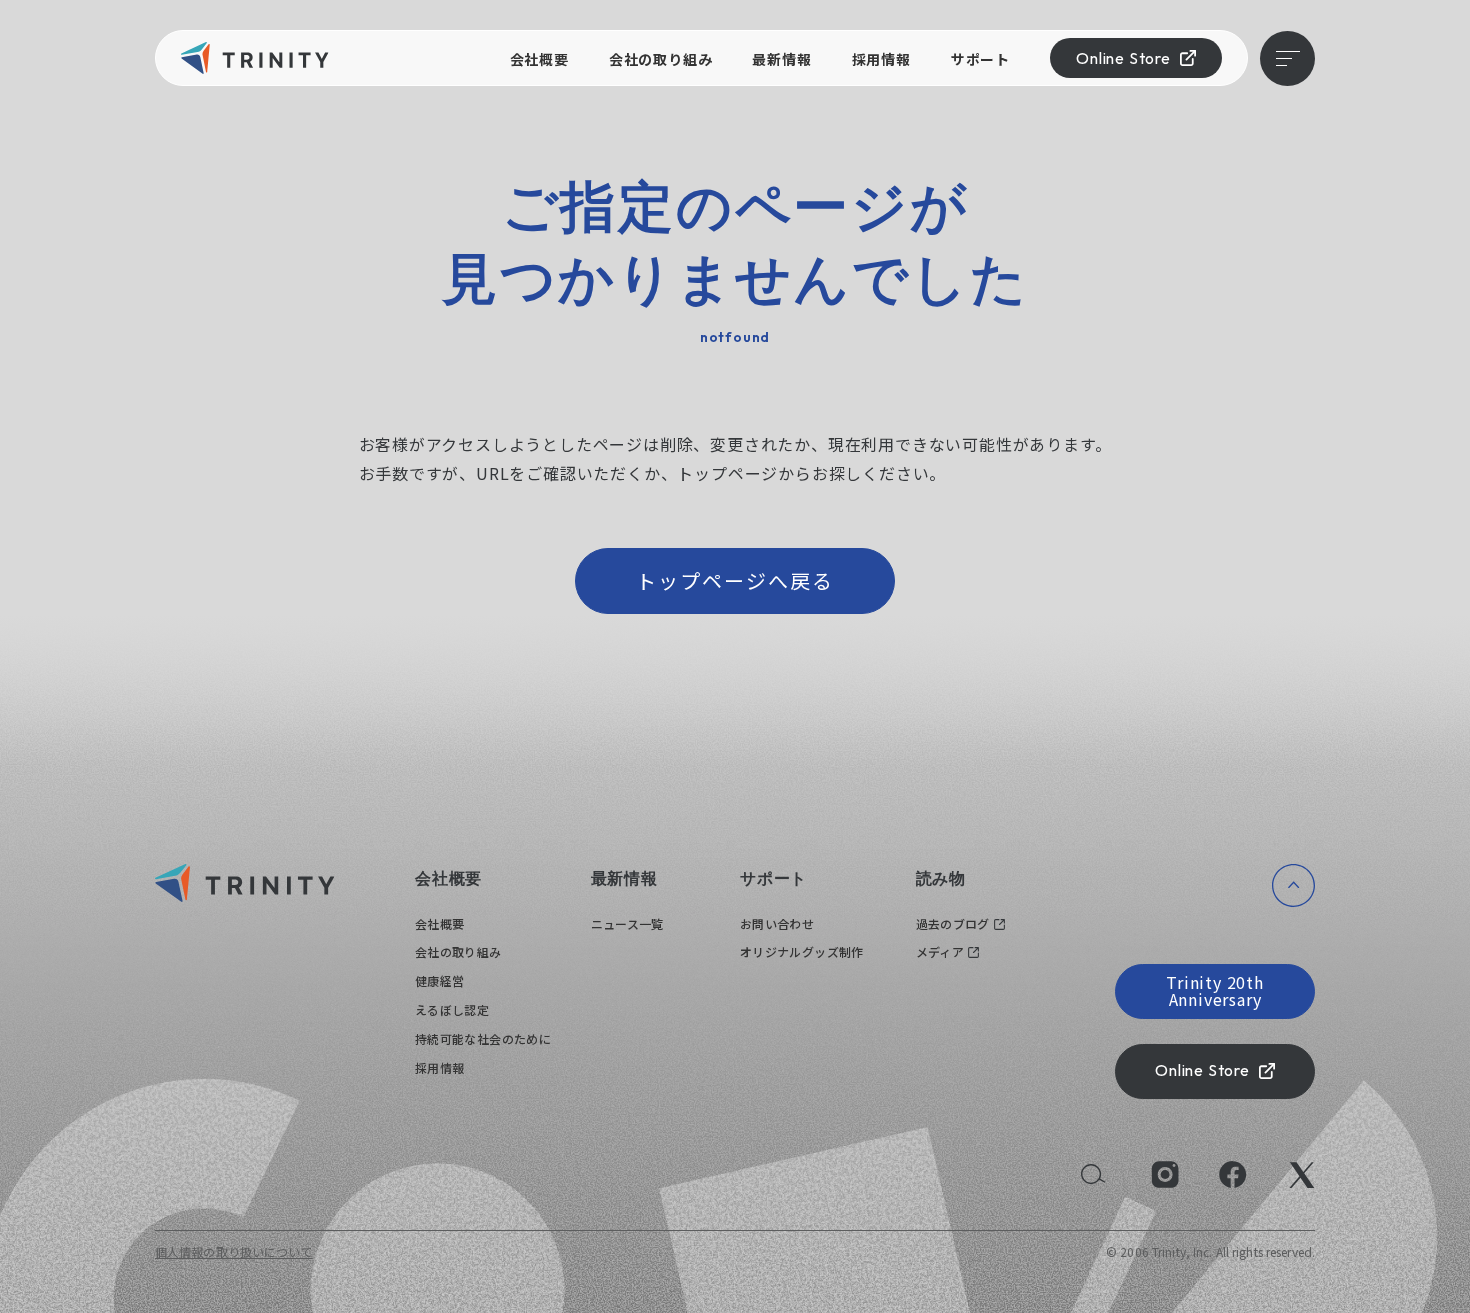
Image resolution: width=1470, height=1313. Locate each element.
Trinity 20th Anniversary (1215, 991)
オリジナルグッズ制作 (802, 951)
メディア (940, 951)
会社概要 (539, 59)
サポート (980, 59)
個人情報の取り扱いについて (234, 1251)
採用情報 (881, 59)
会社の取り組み (661, 59)
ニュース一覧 (627, 923)
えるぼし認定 (452, 1009)
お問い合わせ (777, 923)
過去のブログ (953, 923)
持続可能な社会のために (483, 1038)
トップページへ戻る (735, 580)
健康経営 (439, 980)
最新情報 (781, 59)
